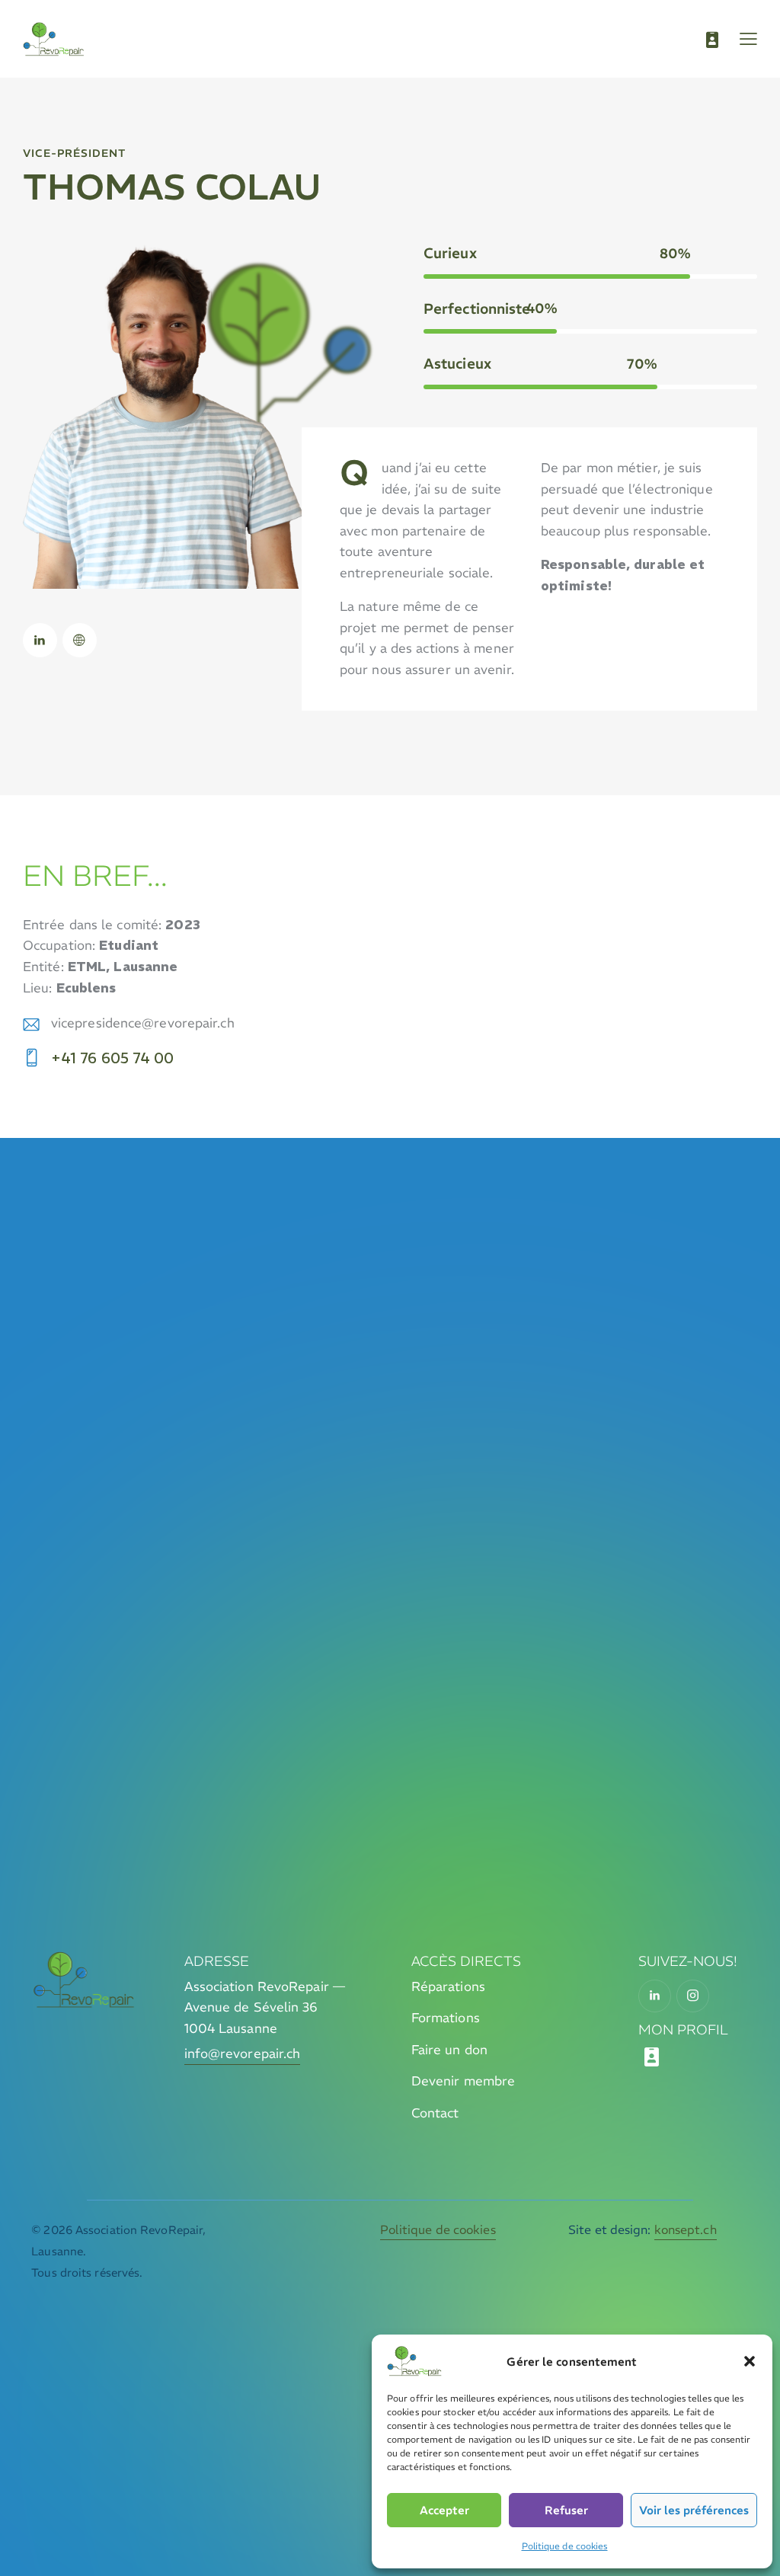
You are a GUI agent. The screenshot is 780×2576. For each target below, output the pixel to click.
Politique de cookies (565, 2546)
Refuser (566, 2510)
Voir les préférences (694, 2510)
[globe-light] (80, 640)
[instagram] (693, 1996)
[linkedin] (40, 640)
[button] (750, 2361)
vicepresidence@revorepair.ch (143, 1023)
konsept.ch (686, 2229)
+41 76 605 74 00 (113, 1058)
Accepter (444, 2510)
